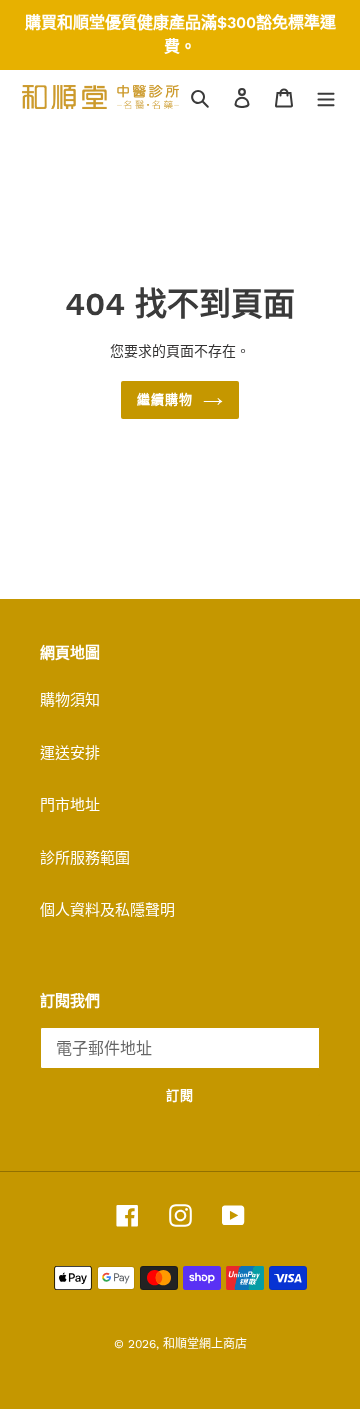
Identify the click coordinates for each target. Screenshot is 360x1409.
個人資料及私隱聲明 (107, 910)
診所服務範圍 (85, 858)
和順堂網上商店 (205, 1344)
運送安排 (70, 753)
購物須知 (70, 700)
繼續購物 (165, 399)
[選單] (326, 97)
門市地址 (70, 805)
